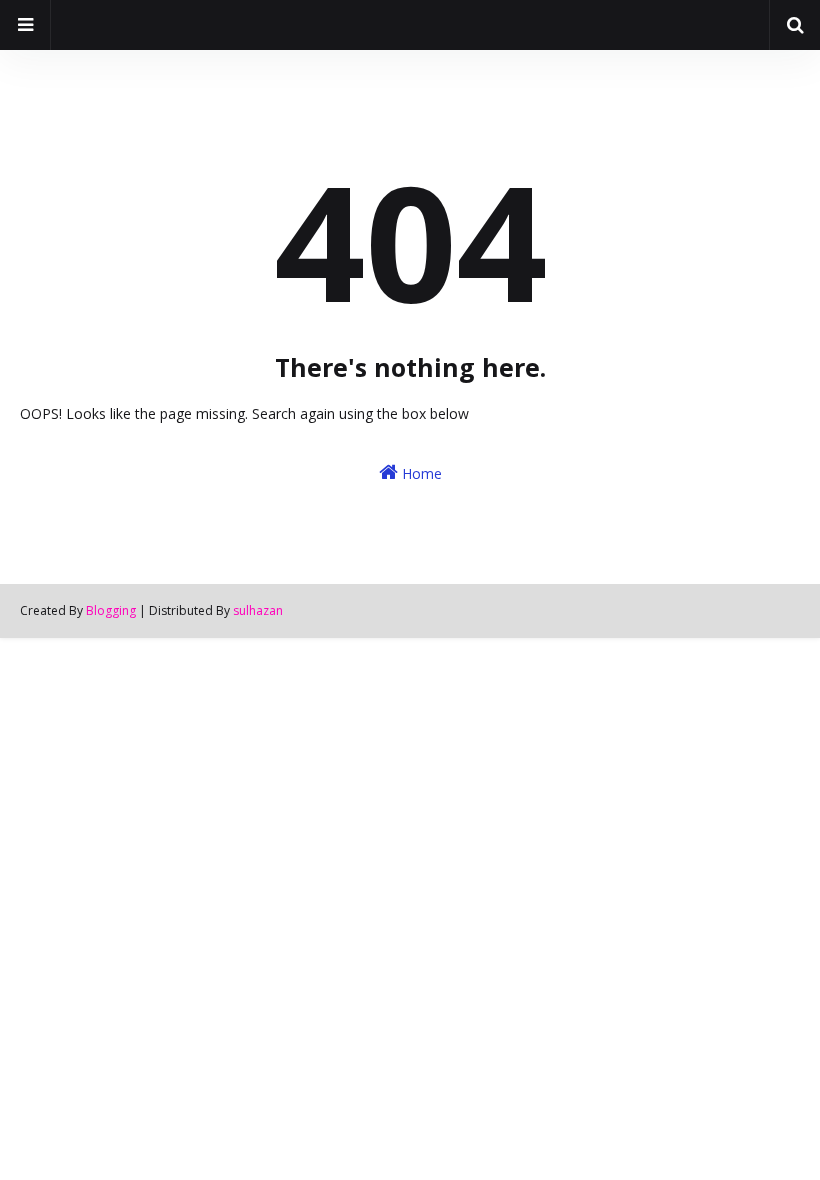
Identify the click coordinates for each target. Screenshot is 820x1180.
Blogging (111, 610)
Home (420, 473)
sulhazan (258, 610)
